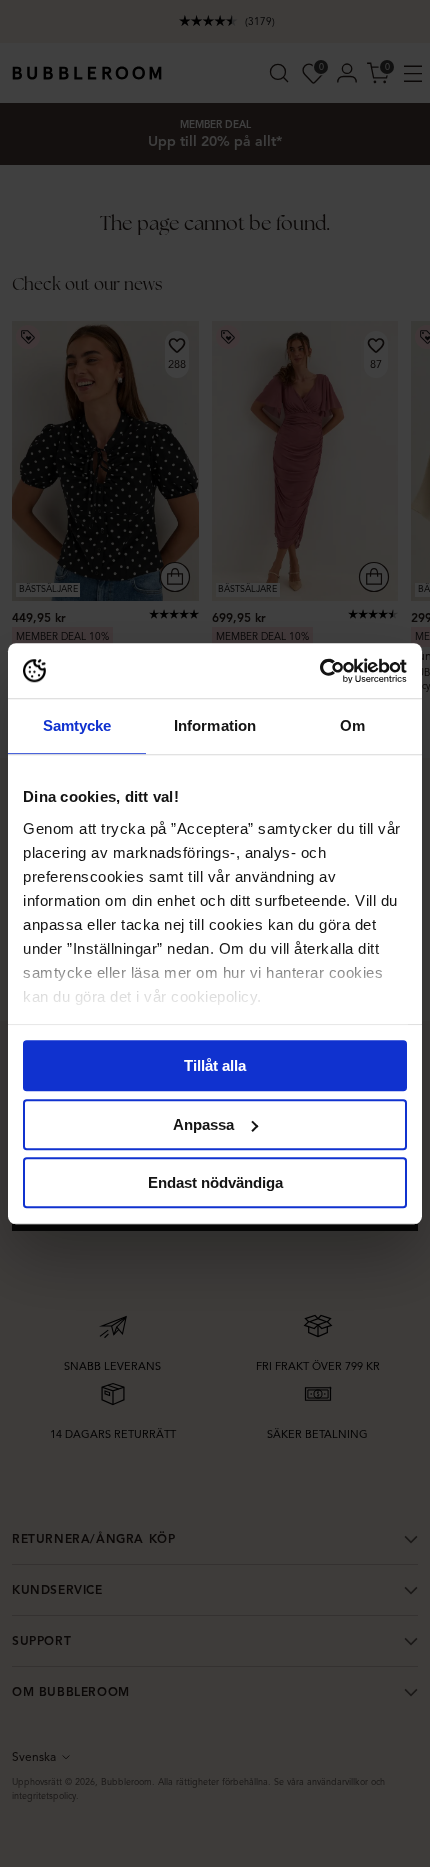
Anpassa (203, 1124)
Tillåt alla (215, 1065)
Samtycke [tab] (77, 725)
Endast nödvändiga (215, 1182)
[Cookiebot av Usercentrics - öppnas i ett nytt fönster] (319, 671)
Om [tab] (352, 725)
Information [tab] (215, 725)
